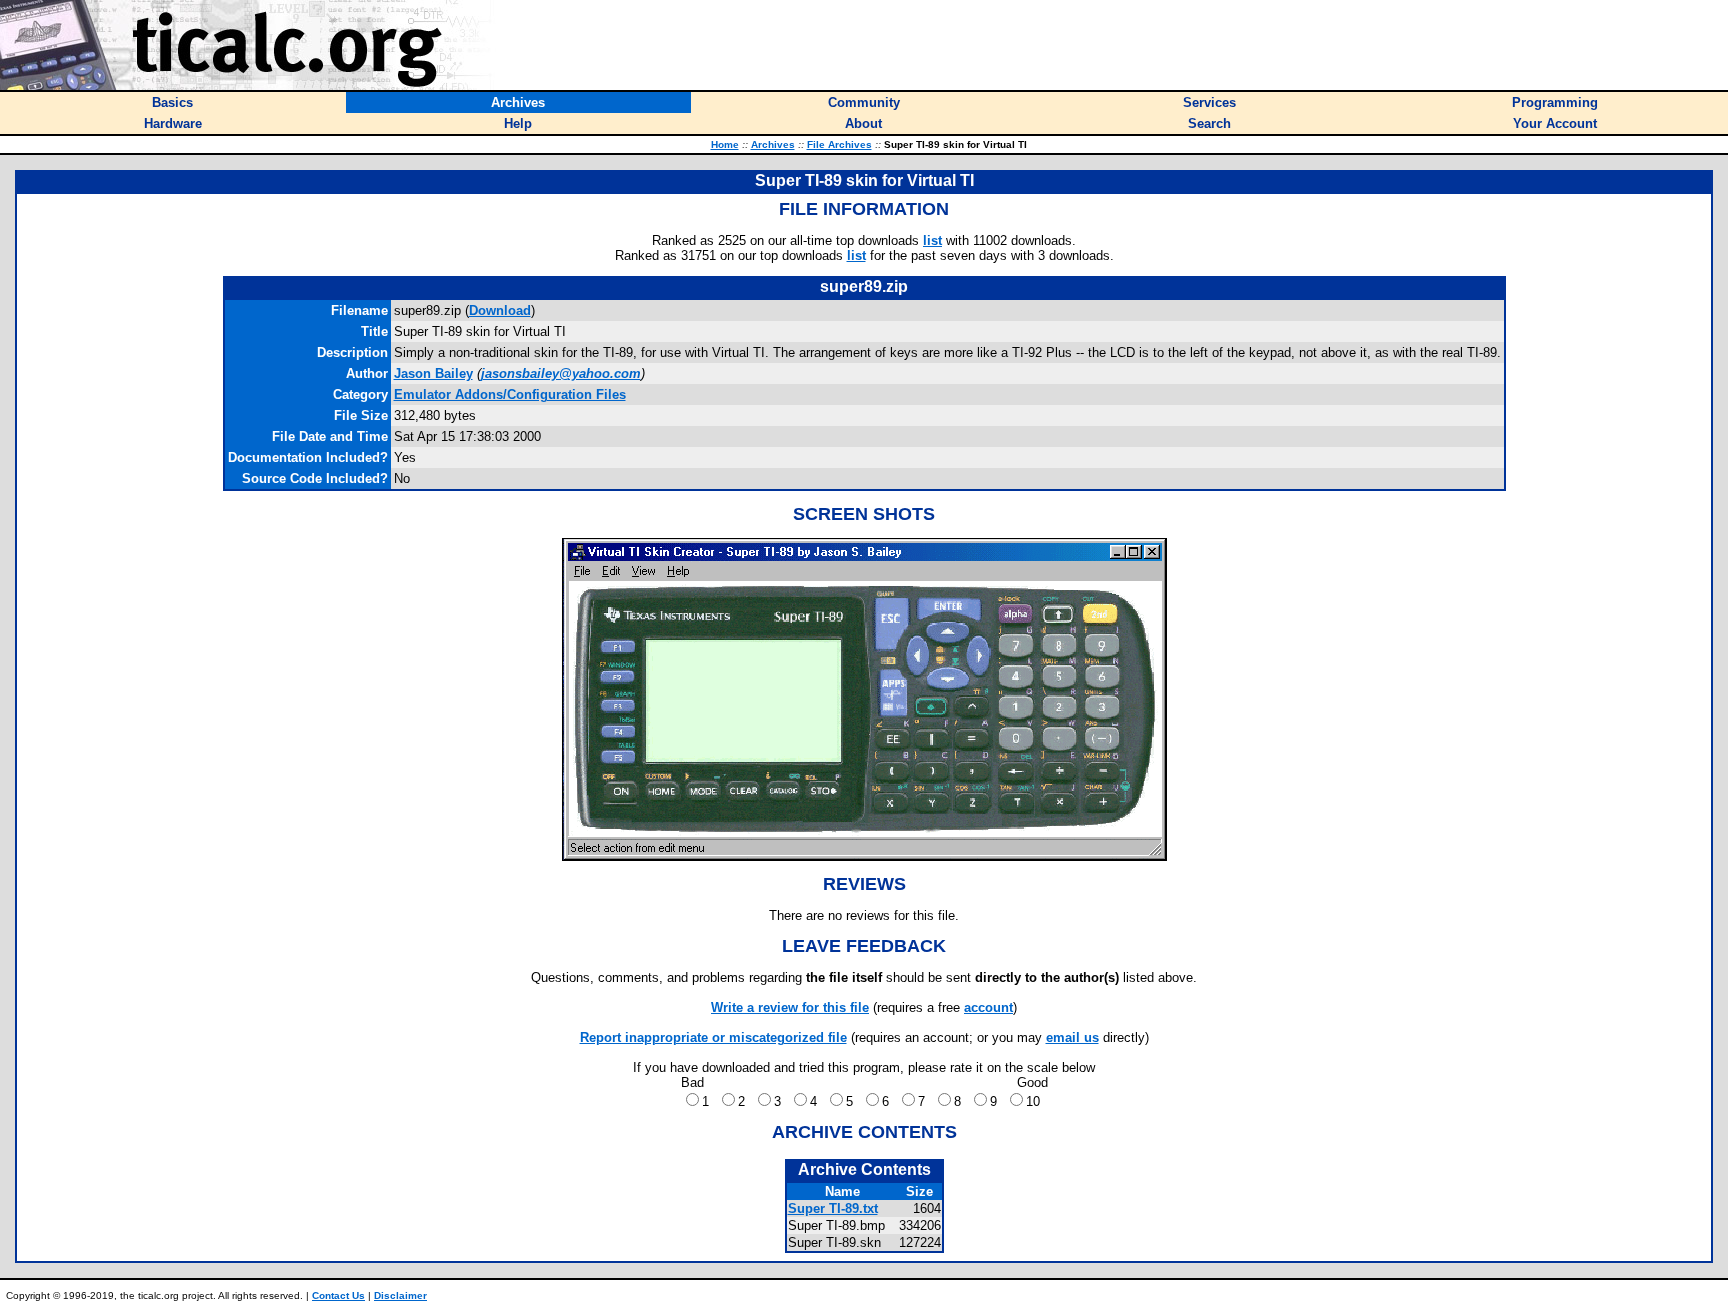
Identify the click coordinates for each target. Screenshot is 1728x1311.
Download (500, 310)
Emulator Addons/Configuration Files (510, 394)
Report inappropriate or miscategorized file (713, 1037)
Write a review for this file (790, 1007)
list (932, 240)
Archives (773, 144)
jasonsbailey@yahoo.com (561, 373)
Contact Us (338, 1295)
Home (725, 144)
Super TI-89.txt (833, 1208)
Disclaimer (400, 1295)
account (988, 1007)
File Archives (839, 144)
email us (1072, 1037)
